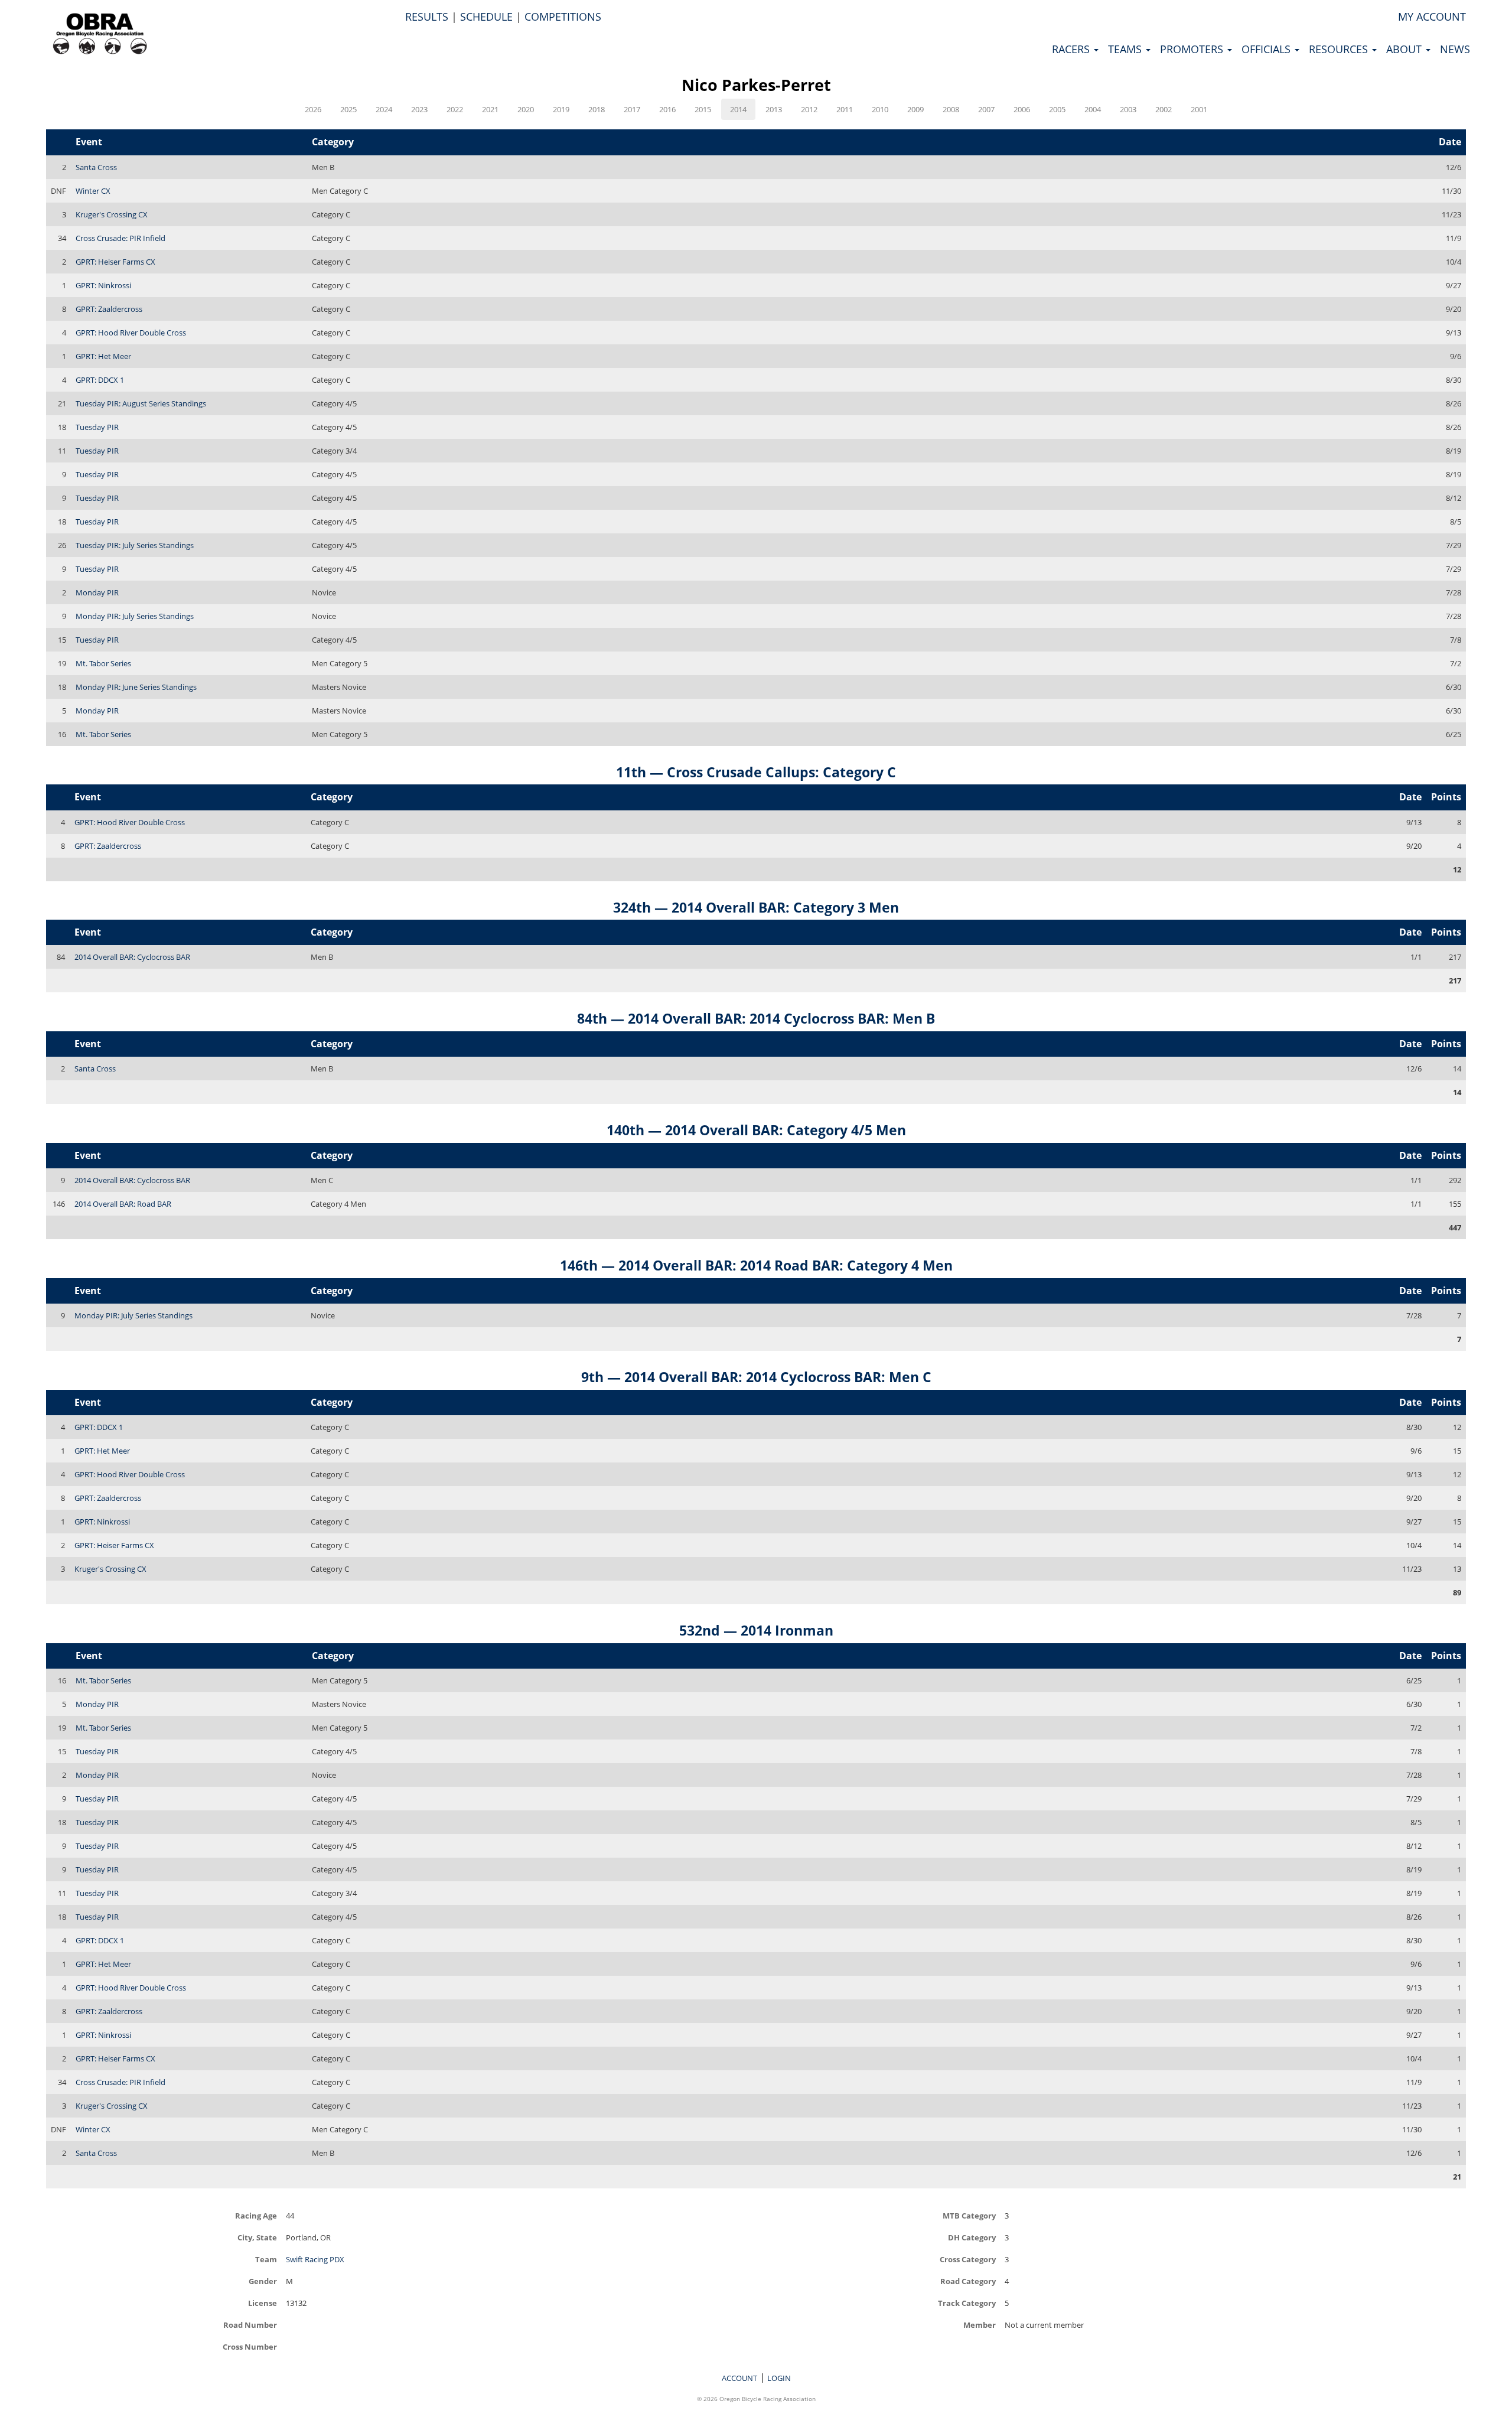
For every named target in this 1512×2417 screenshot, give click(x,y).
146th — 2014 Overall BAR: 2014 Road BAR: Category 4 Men (756, 1265)
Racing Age (256, 2215)
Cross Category (968, 2259)
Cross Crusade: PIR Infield (120, 238)
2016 (667, 109)
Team (266, 2259)
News (1455, 49)
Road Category (968, 2281)
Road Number (250, 2325)
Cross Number (250, 2346)
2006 (1022, 109)
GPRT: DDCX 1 (100, 380)
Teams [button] (1126, 49)
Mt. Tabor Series (103, 663)
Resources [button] (1340, 49)
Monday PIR (97, 592)
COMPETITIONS (563, 17)
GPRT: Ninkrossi (103, 285)
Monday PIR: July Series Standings (135, 616)
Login (779, 2378)
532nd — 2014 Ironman (756, 1630)
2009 (915, 109)
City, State (257, 2237)
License (263, 2303)
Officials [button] (1267, 49)
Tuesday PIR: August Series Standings (141, 403)
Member (980, 2325)
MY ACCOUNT (1432, 17)
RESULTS (427, 17)
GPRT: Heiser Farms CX (115, 262)
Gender (263, 2281)
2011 (845, 109)
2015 (703, 109)
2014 (738, 109)
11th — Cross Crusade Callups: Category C (756, 772)
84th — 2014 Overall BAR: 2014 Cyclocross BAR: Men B (756, 1018)
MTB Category (969, 2215)
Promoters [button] (1193, 49)
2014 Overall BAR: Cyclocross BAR (132, 957)
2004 (1093, 109)
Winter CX (93, 191)
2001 (1199, 109)
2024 (384, 109)
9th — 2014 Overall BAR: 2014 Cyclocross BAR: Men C (756, 1377)
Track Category (967, 2303)
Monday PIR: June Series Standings (136, 687)
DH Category (972, 2237)
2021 (490, 109)
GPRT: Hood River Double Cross (131, 333)
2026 (313, 109)
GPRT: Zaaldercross (109, 309)
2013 (774, 109)
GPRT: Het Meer (103, 356)
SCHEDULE (486, 17)
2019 (561, 109)
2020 (526, 109)
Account (739, 2378)
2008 (951, 109)
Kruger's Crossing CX (112, 214)
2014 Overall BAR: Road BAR (123, 1204)
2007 (986, 109)
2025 (348, 109)
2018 (597, 109)
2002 (1164, 109)
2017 (632, 109)
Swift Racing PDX (315, 2259)
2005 (1057, 109)
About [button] (1405, 49)
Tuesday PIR (97, 427)
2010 (880, 109)
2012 (809, 109)
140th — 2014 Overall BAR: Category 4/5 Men (756, 1130)
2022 (455, 109)
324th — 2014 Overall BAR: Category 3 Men (756, 907)
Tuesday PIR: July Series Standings (135, 545)
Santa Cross (96, 167)
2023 (419, 109)
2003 (1128, 109)
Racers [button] (1072, 49)
